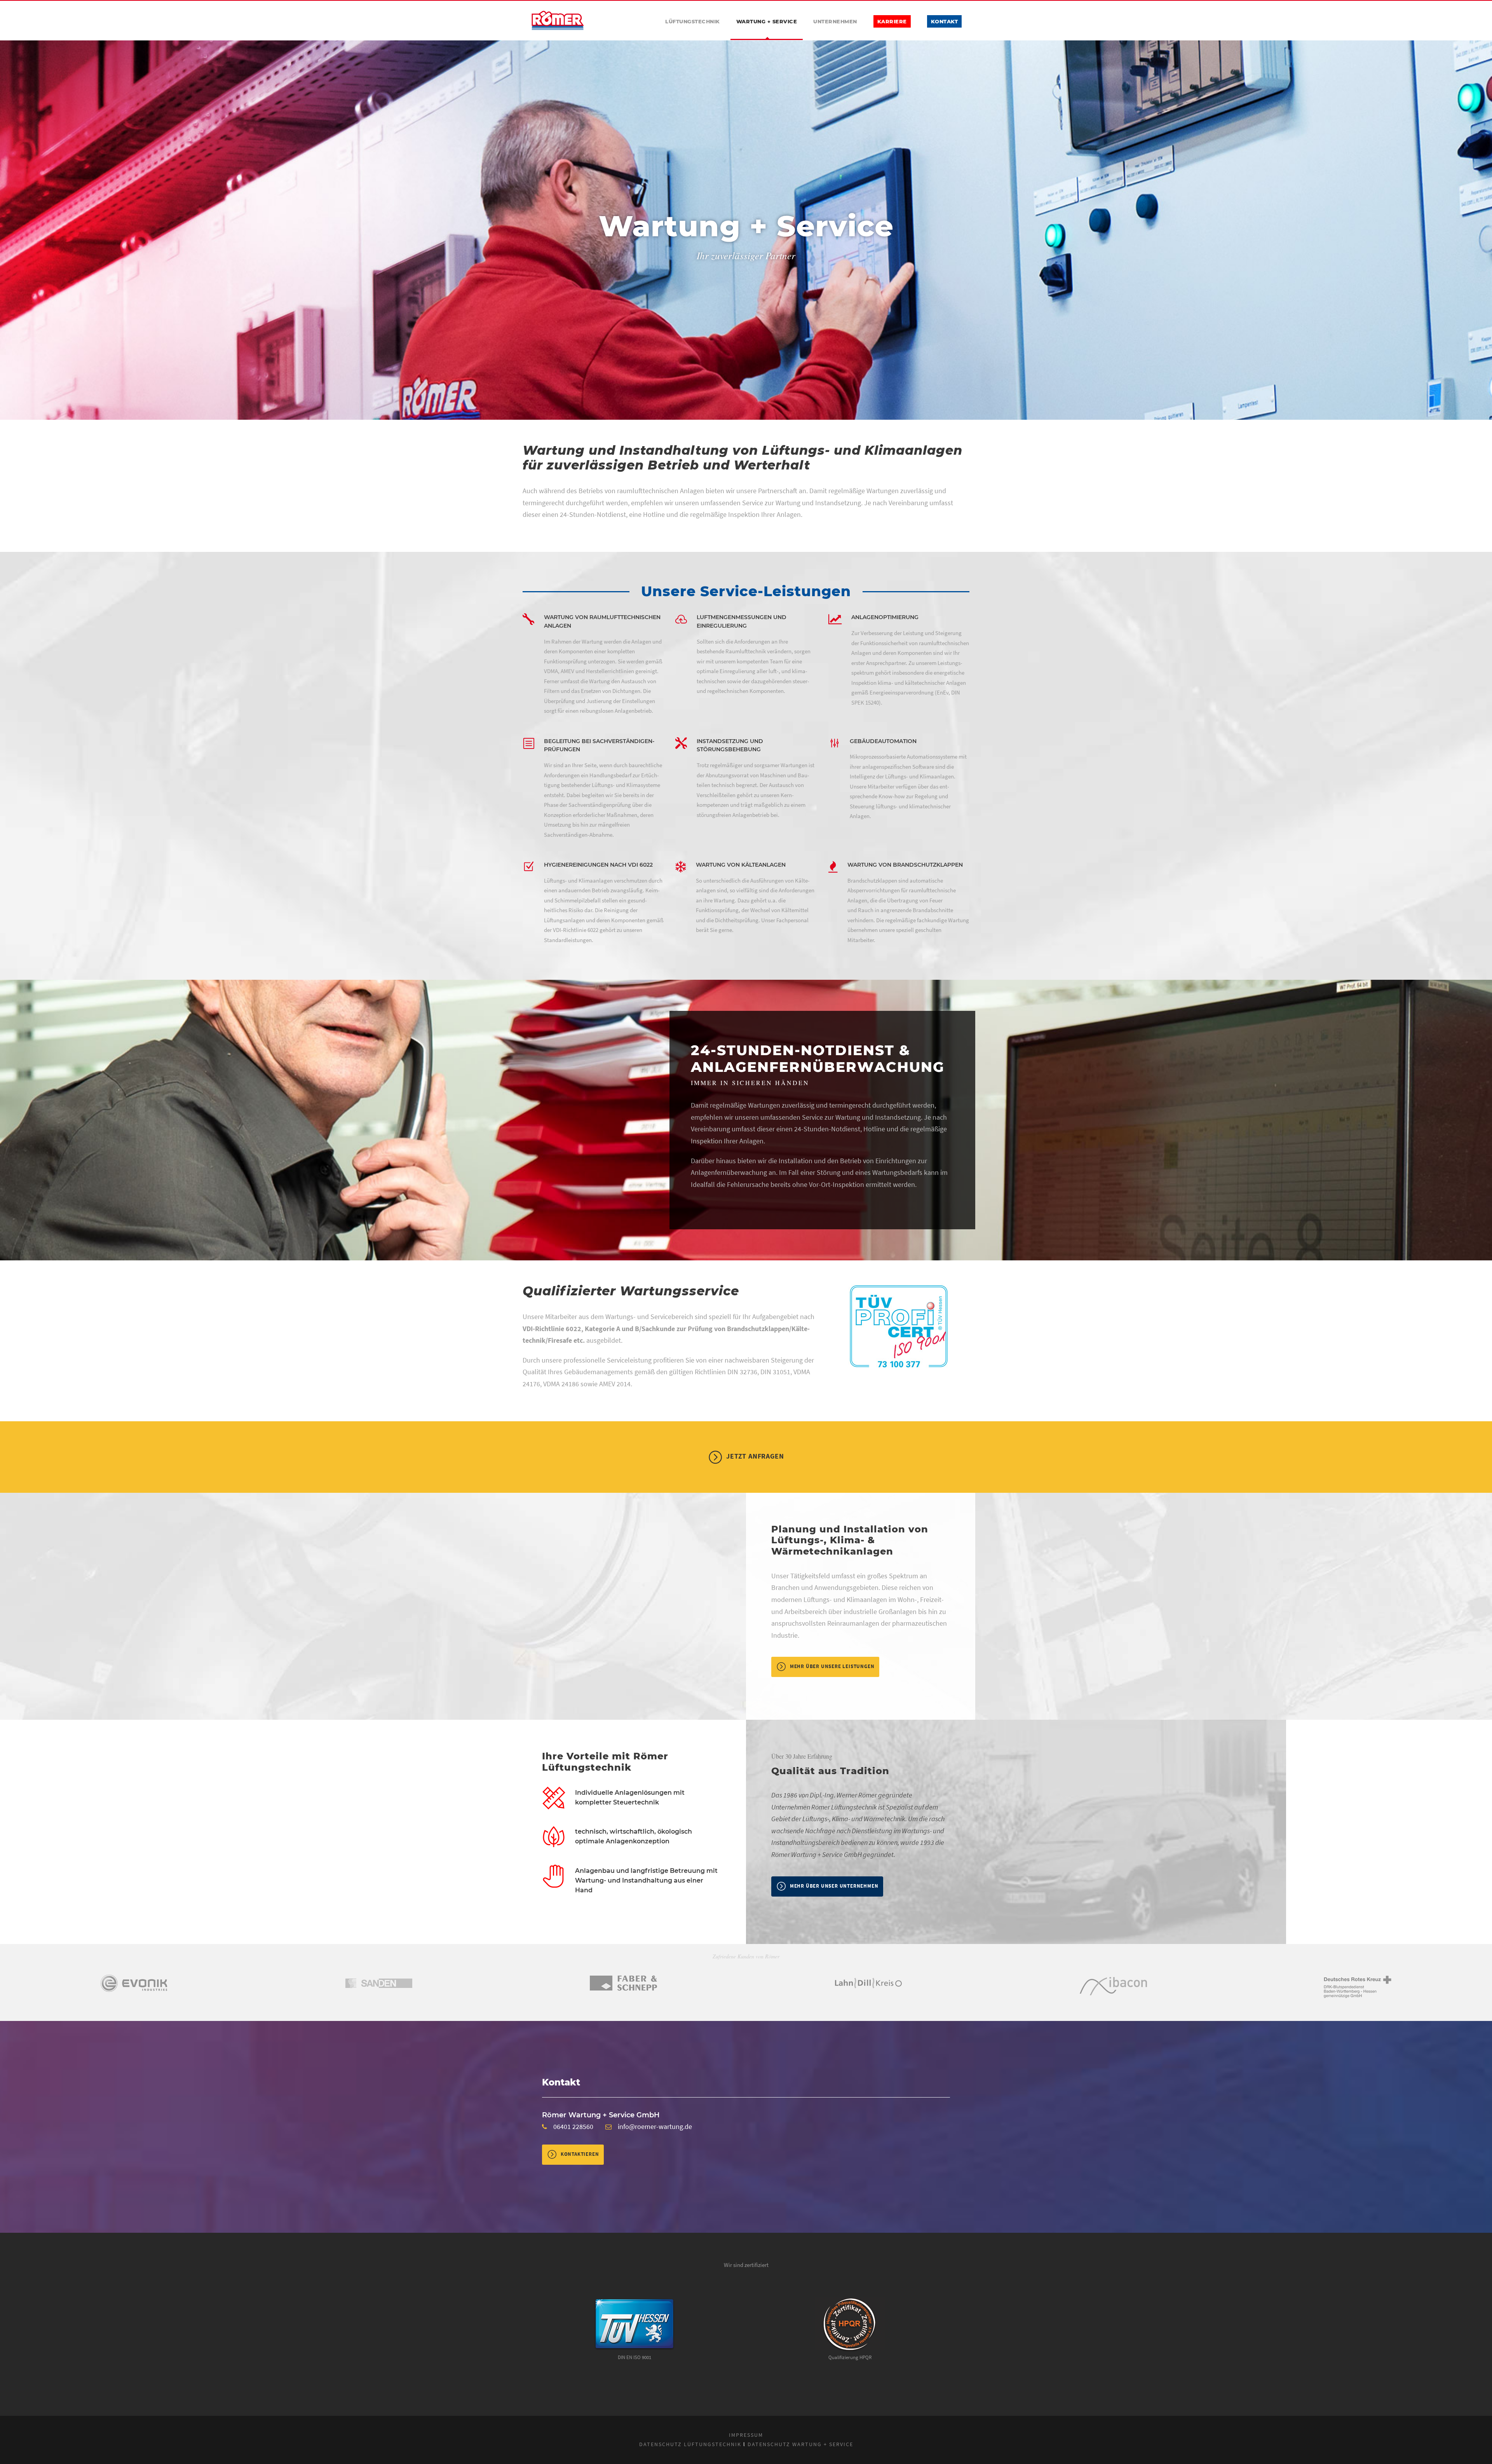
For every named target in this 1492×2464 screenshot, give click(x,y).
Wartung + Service (767, 21)
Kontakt (945, 21)
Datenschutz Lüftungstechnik (690, 2444)
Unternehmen (835, 21)
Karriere (892, 21)
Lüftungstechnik (693, 21)
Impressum (746, 2435)
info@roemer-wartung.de (655, 2126)
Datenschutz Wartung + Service (800, 2444)
